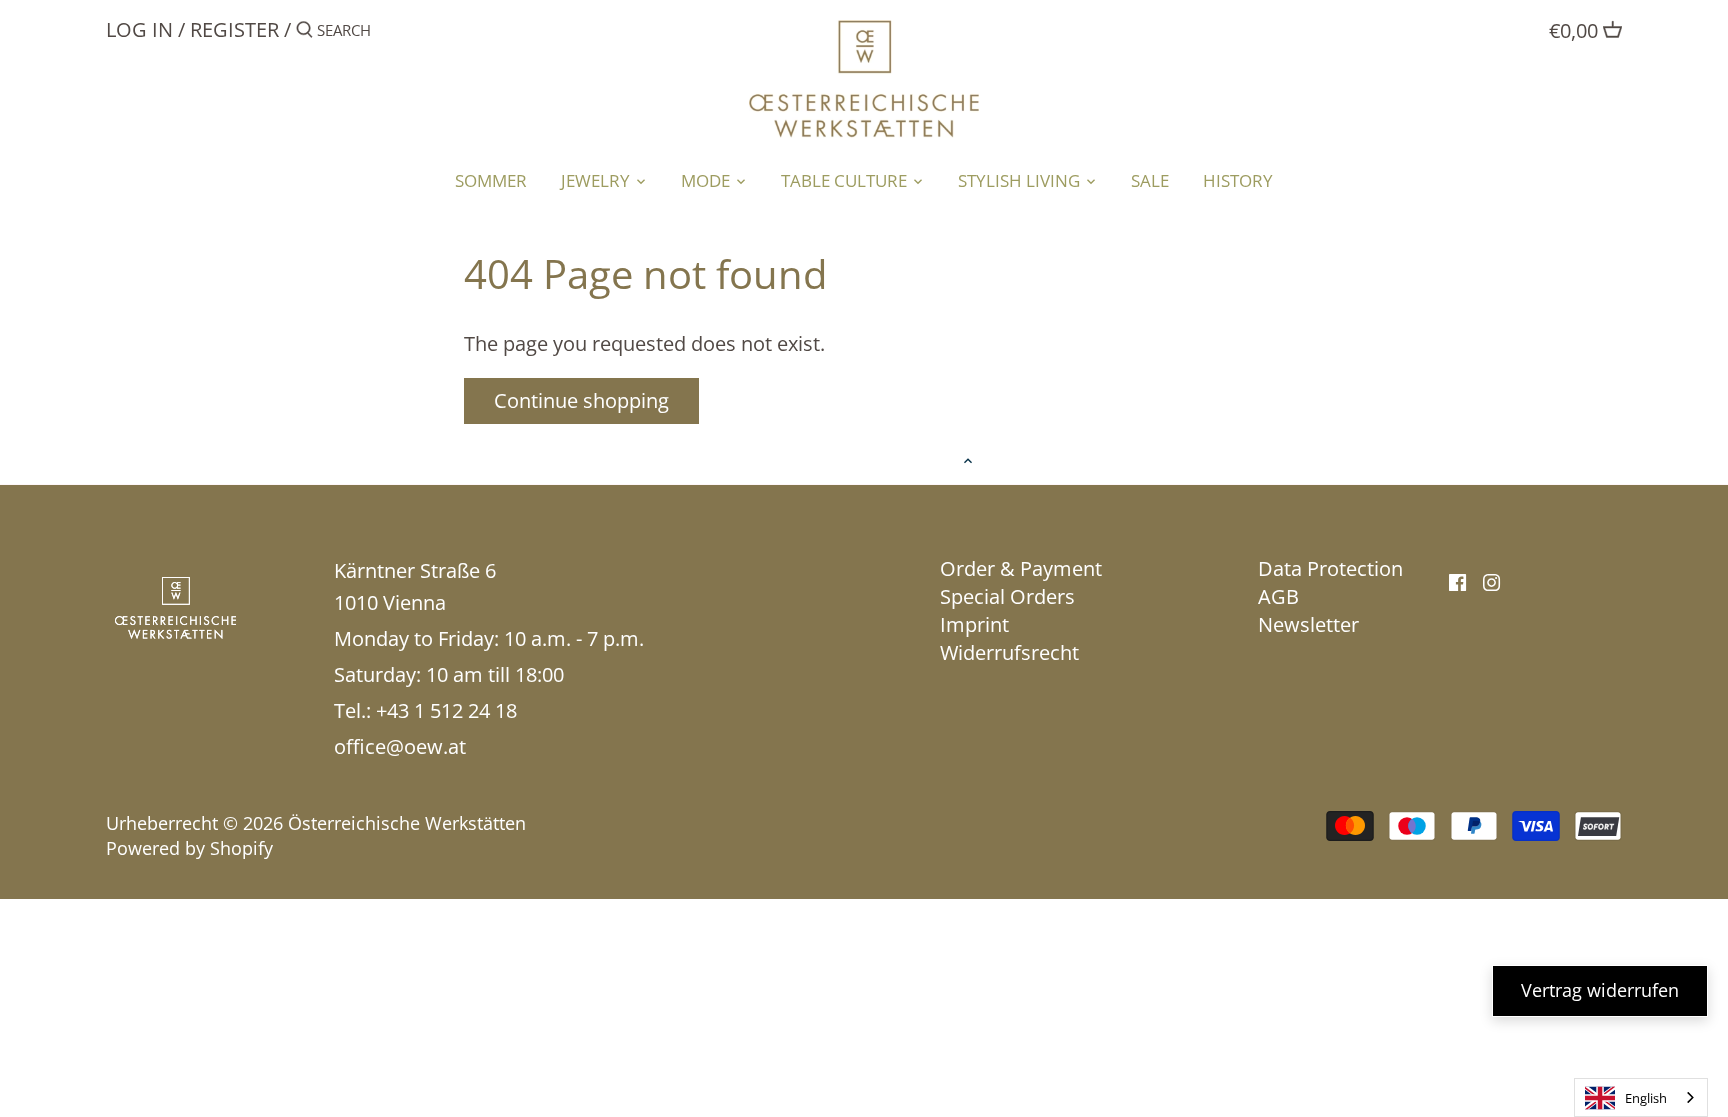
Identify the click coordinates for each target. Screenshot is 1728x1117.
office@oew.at (400, 746)
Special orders (1007, 596)
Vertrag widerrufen (1600, 990)
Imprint (974, 624)
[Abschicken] (304, 33)
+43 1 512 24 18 (446, 710)
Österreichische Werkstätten (407, 823)
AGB (1278, 596)
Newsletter (1308, 624)
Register (234, 29)
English (1646, 1098)
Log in (139, 29)
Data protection (1330, 568)
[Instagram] (1491, 581)
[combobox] (1641, 1097)
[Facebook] (1457, 581)
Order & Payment (1021, 568)
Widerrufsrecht (1009, 652)
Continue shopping (581, 400)
